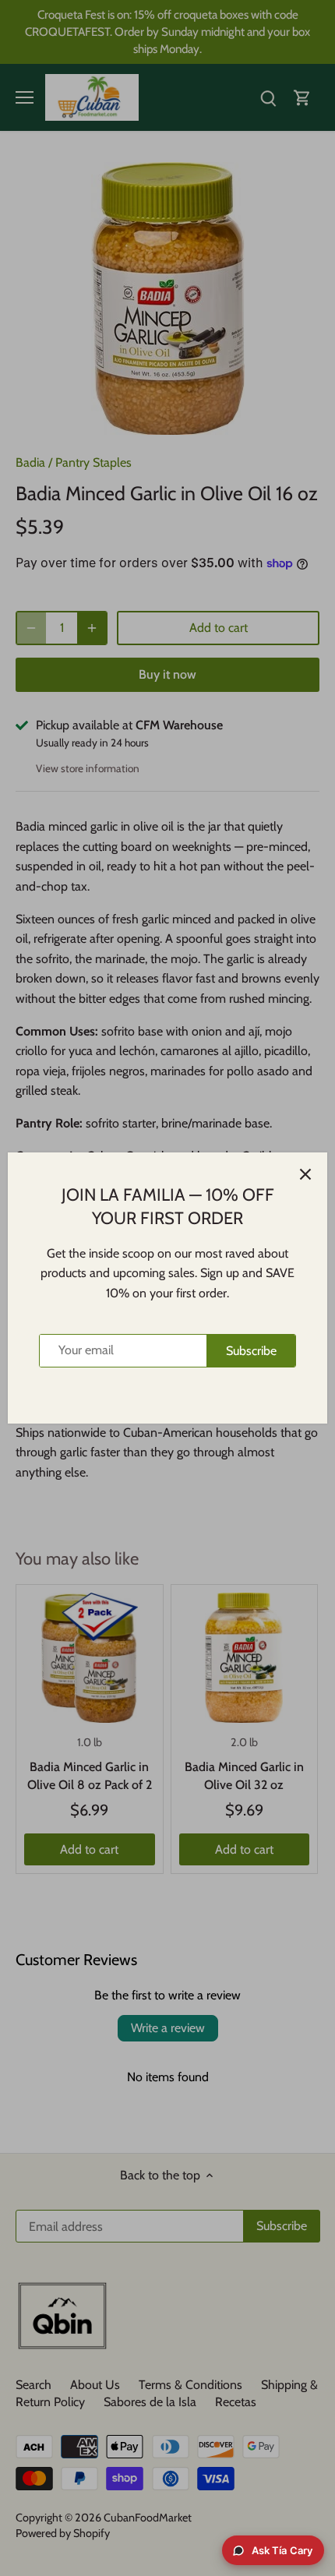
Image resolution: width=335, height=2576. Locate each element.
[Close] (305, 1174)
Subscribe (251, 1351)
